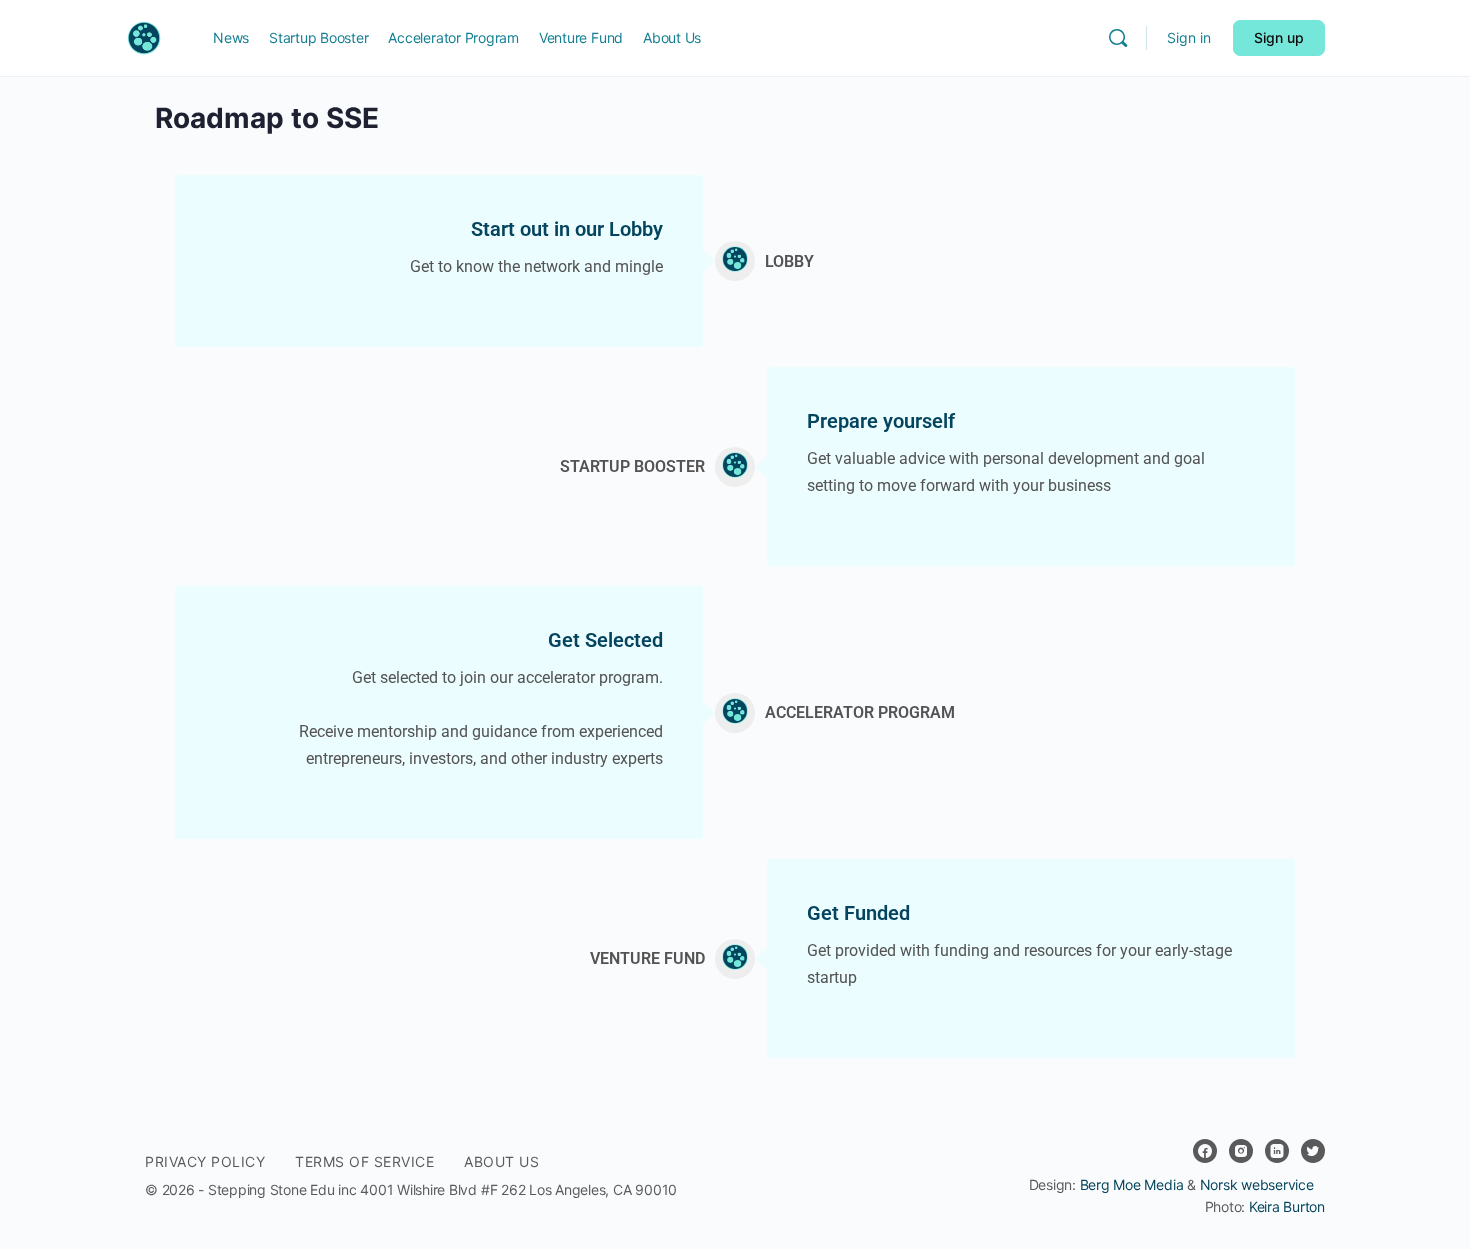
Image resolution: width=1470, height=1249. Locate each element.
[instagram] (1241, 1151)
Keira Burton (1287, 1206)
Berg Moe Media (1132, 1184)
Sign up (1279, 37)
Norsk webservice (1257, 1184)
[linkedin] (1277, 1151)
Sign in (1189, 37)
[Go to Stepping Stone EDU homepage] (154, 36)
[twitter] (1313, 1151)
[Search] (1118, 38)
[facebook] (1205, 1151)
